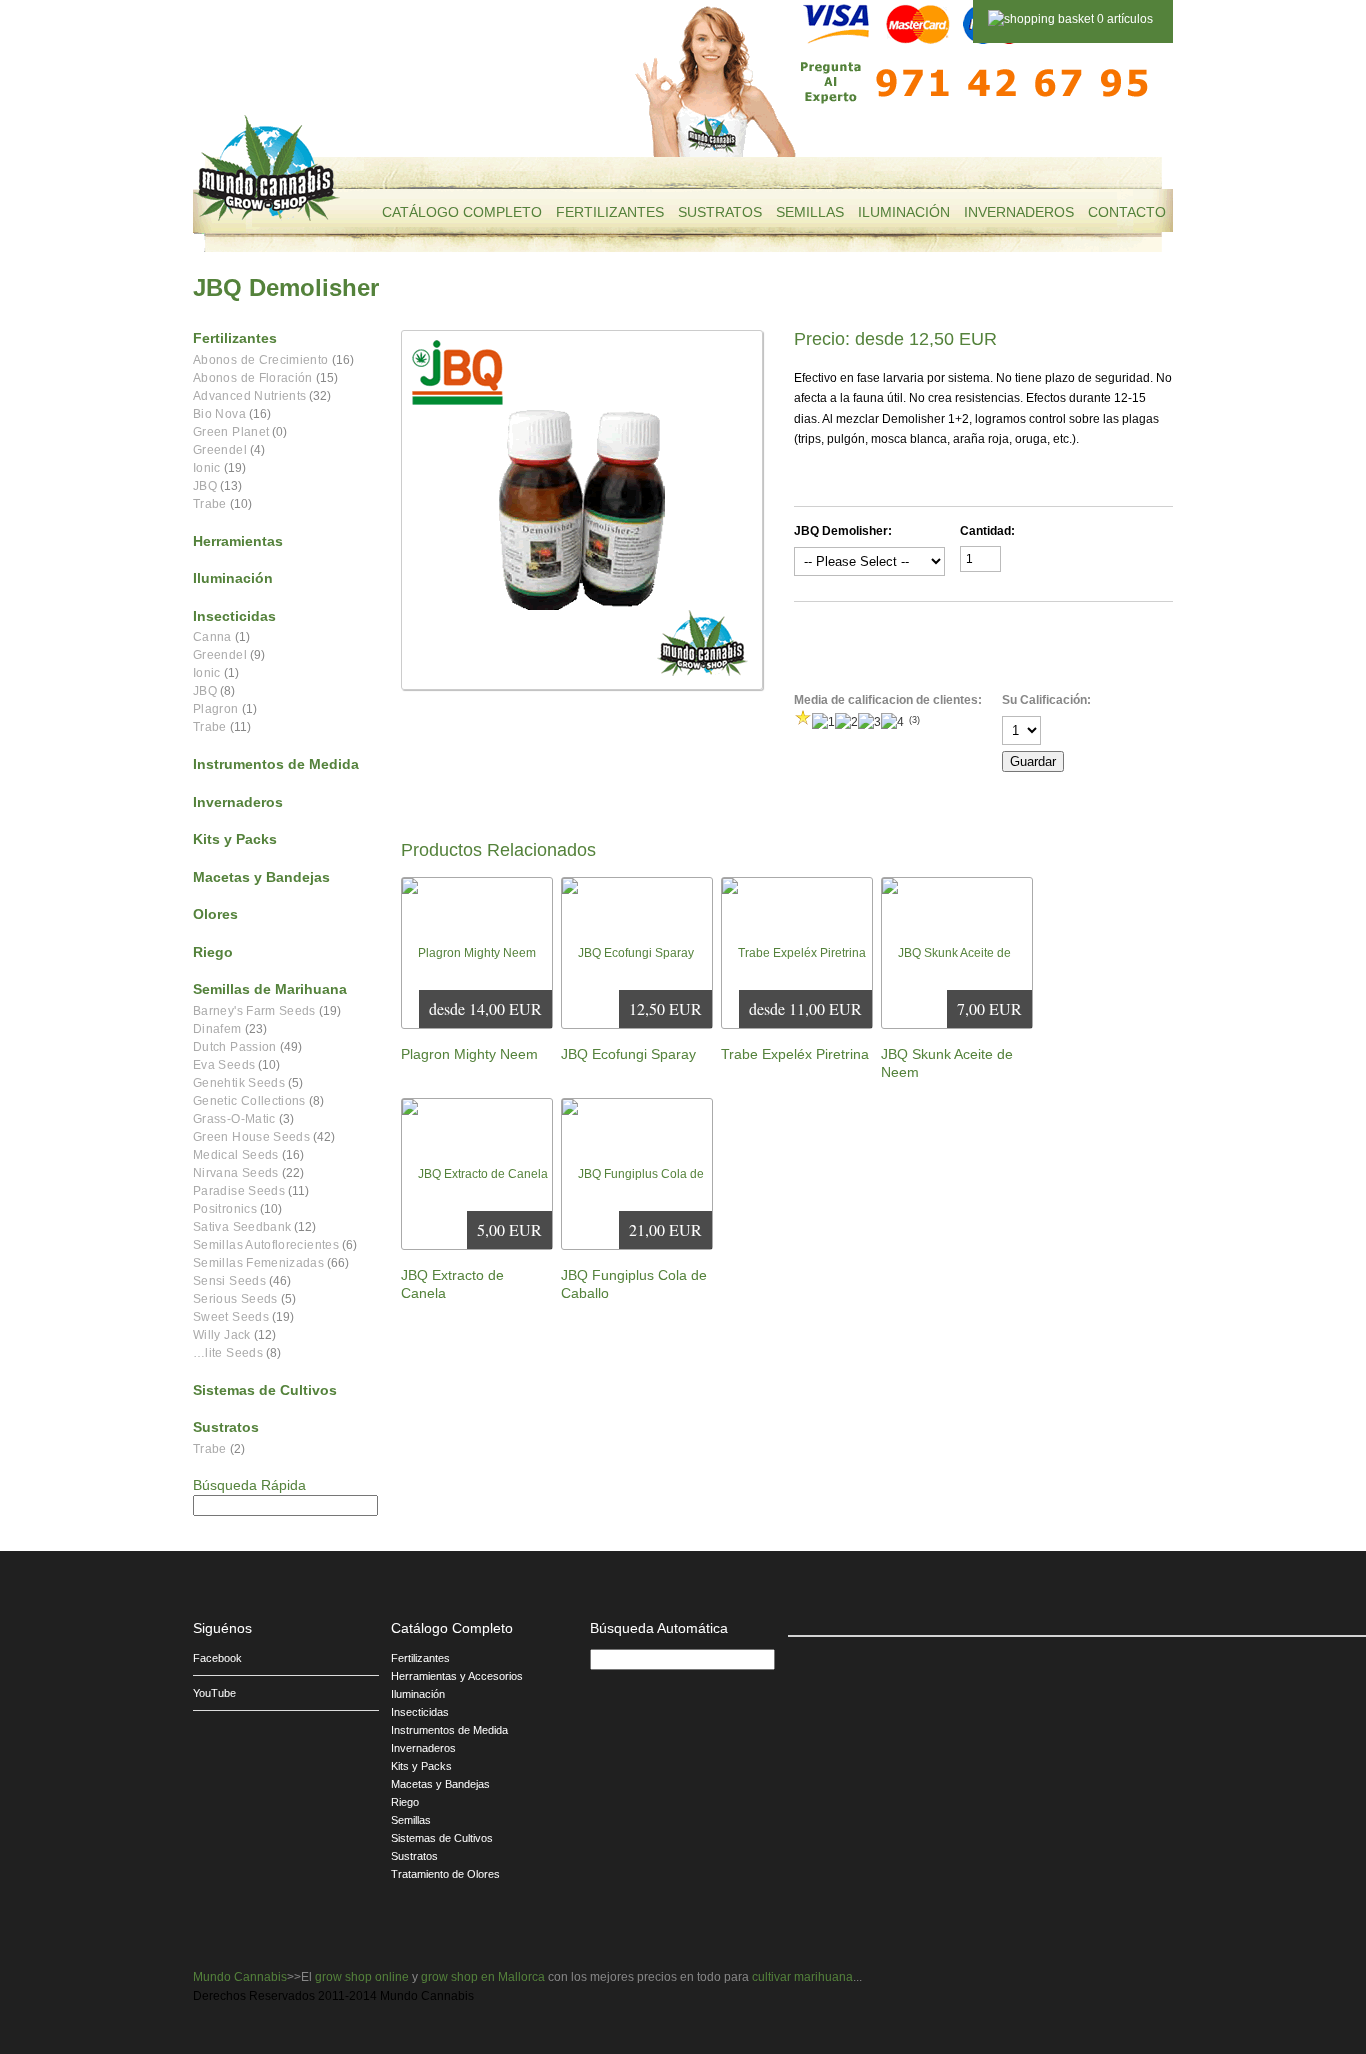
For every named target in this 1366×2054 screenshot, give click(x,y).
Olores (215, 914)
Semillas (810, 212)
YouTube (214, 1693)
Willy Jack (222, 1335)
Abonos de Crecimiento (261, 360)
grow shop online (362, 1977)
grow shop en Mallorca (483, 1977)
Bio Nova (219, 414)
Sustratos (720, 212)
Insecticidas (234, 616)
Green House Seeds (251, 1137)
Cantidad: (987, 531)
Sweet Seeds (231, 1317)
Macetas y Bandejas (261, 877)
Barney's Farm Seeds (254, 1011)
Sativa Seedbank (242, 1227)
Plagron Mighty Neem (469, 1054)
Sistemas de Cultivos (265, 1390)
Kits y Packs (235, 839)
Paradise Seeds (239, 1191)
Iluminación (904, 212)
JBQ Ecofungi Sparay (628, 1054)
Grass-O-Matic (234, 1119)
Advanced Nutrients (249, 396)
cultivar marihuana (802, 1977)
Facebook (217, 1658)
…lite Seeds (228, 1353)
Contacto (1127, 212)
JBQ (205, 486)
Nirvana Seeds (236, 1173)
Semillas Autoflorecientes (266, 1245)
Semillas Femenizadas (258, 1263)
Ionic (207, 468)
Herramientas (238, 541)
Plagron (216, 709)
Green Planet (231, 432)
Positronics (225, 1209)
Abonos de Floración (253, 378)
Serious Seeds (235, 1299)
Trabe (210, 504)
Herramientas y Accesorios (457, 1676)
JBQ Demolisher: (843, 531)
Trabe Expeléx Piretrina (795, 1054)
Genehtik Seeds (239, 1083)
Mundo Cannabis (240, 1977)
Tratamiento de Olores (445, 1874)
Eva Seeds (224, 1065)
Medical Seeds (236, 1155)
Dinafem (217, 1029)
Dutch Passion (235, 1047)
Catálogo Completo (462, 212)
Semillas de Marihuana (270, 989)
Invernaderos (1019, 212)
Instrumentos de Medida (276, 764)
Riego (213, 952)
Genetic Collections (249, 1101)
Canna (212, 637)
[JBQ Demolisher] (582, 510)
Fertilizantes (610, 212)
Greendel (220, 450)
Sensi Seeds (229, 1281)
